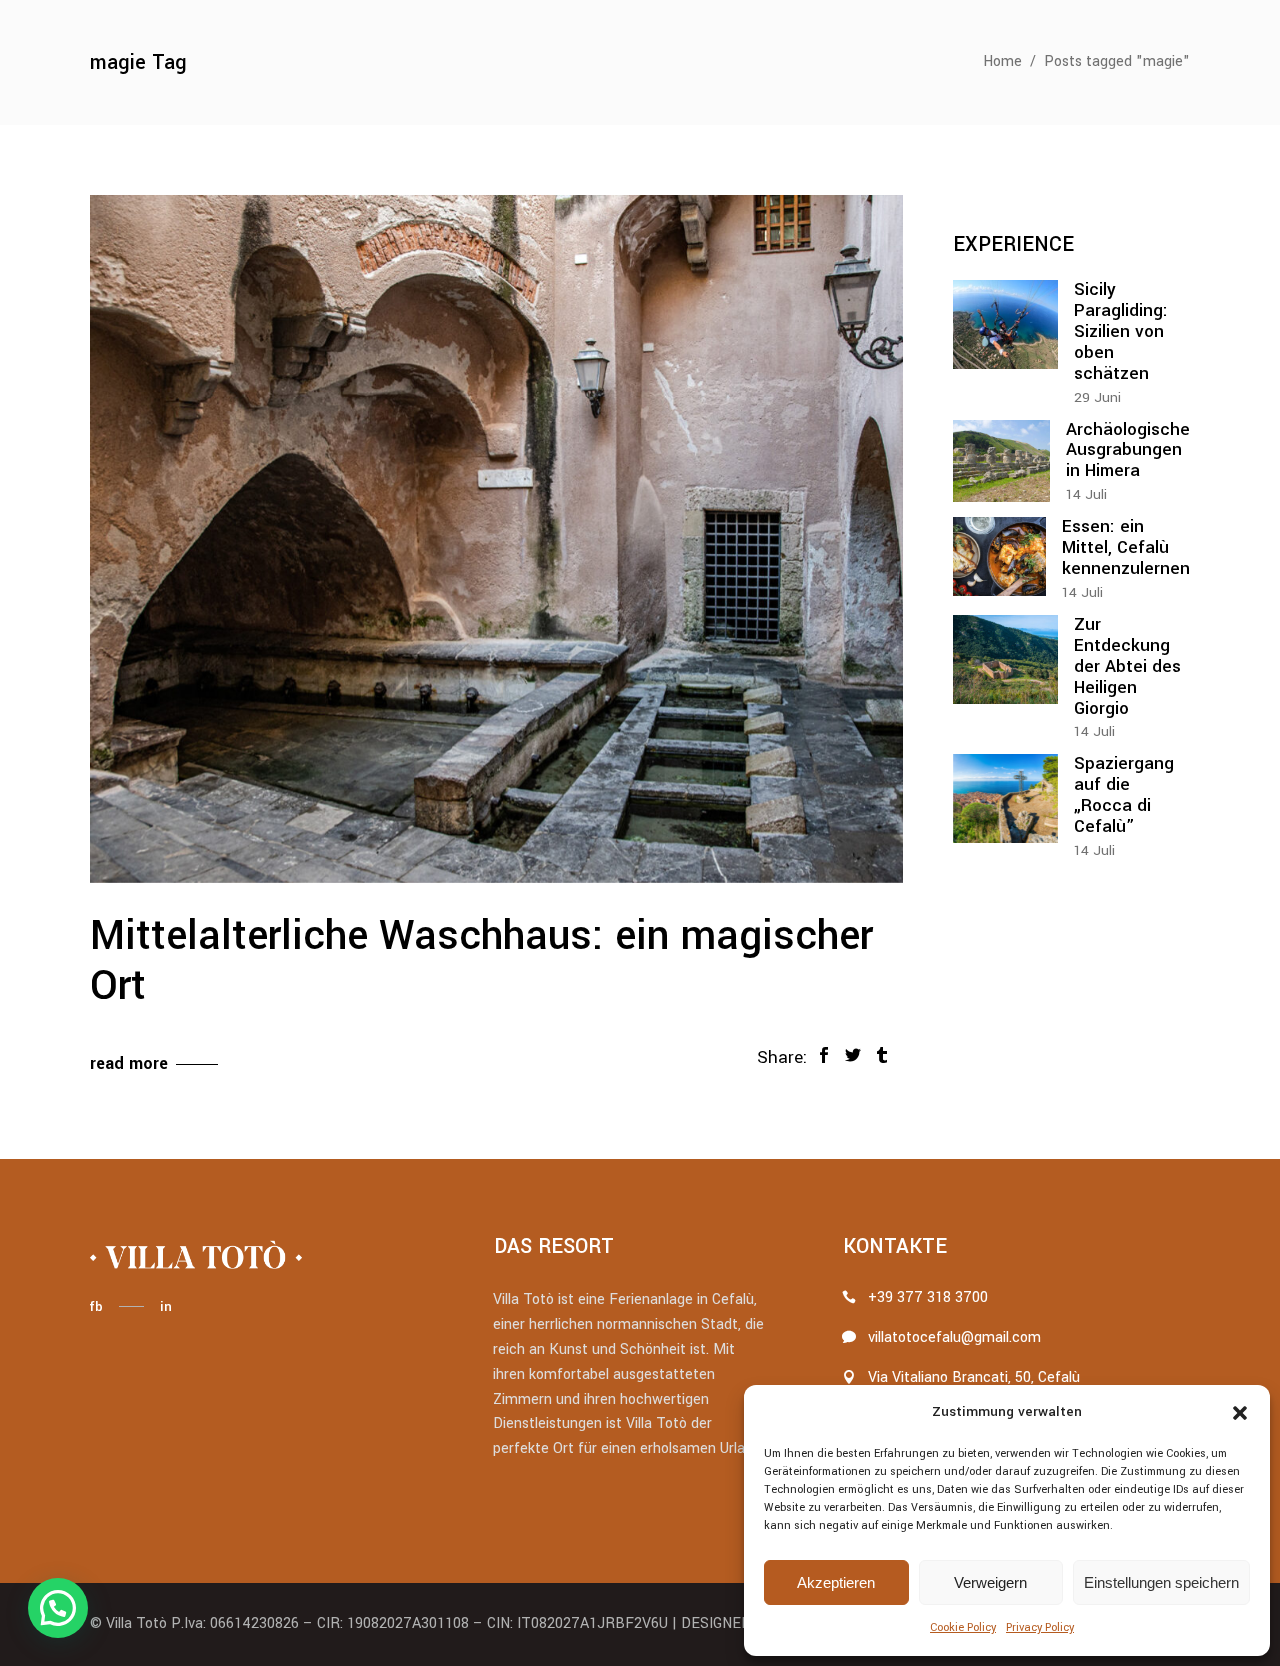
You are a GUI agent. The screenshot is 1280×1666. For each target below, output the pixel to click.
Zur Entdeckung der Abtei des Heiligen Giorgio (1127, 666)
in (166, 1306)
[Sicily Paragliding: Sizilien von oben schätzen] (1005, 324)
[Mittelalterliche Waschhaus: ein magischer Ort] (496, 539)
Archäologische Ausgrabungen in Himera (1128, 450)
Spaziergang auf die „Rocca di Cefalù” (1124, 795)
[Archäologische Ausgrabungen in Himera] (1002, 461)
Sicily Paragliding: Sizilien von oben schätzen (1121, 331)
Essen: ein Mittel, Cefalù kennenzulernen (1126, 547)
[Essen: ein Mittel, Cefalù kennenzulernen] (1000, 556)
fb (96, 1306)
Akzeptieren (836, 1582)
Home (1002, 61)
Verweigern (990, 1582)
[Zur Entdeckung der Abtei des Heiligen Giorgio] (1005, 659)
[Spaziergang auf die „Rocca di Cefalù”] (1005, 798)
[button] (1240, 1413)
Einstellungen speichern (1161, 1582)
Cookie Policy (963, 1627)
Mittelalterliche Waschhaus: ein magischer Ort (481, 961)
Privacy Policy (1040, 1627)
